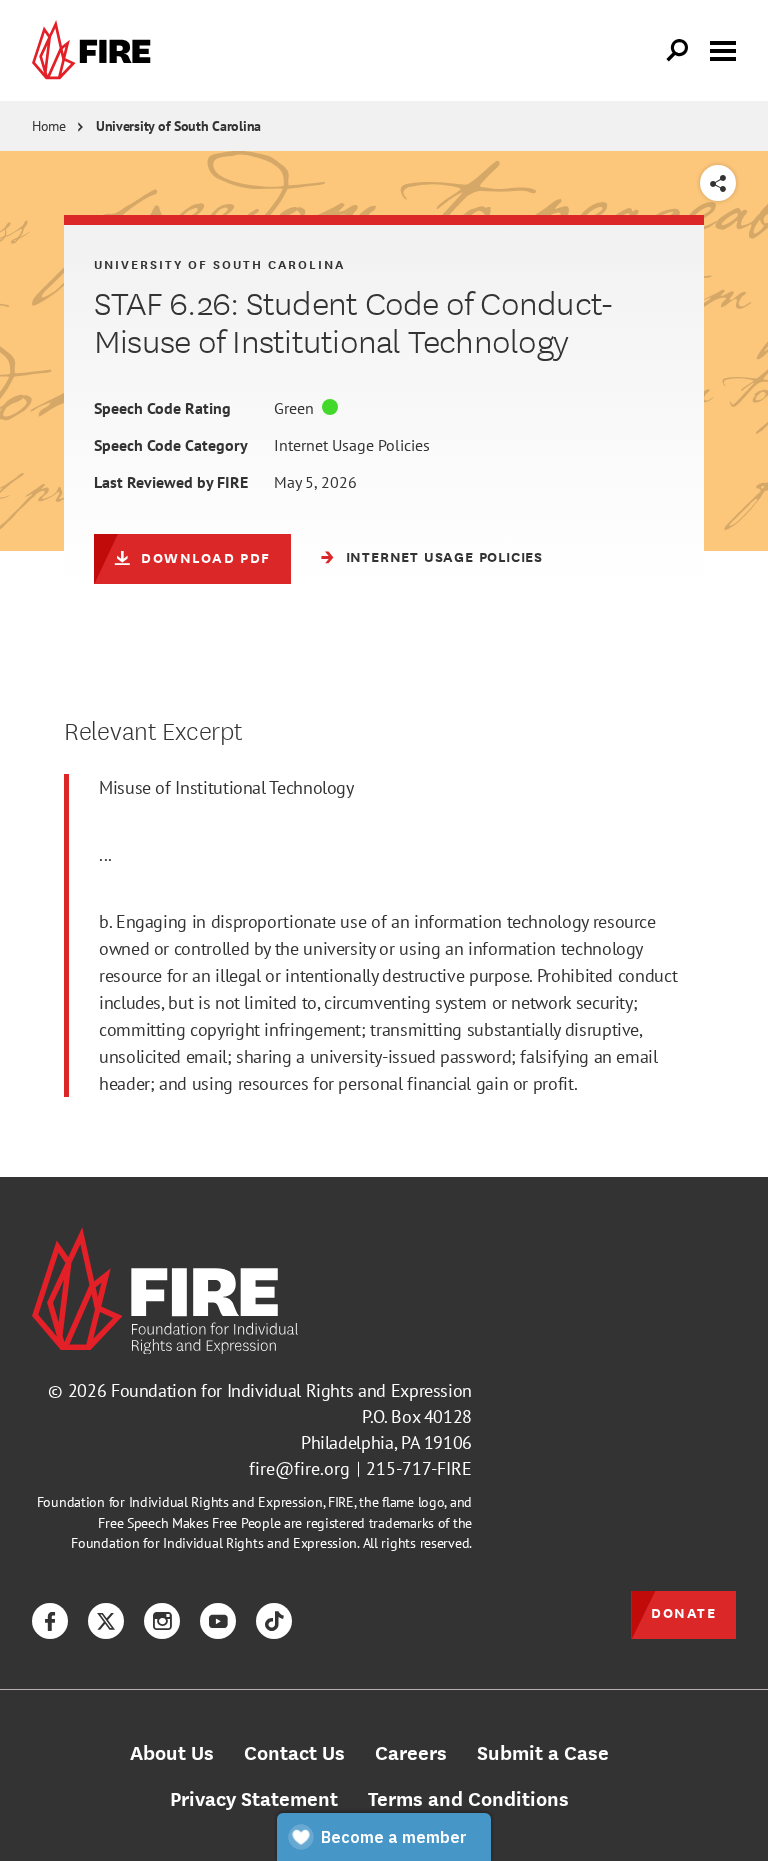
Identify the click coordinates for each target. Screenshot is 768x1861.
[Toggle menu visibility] (723, 49)
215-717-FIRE (419, 1468)
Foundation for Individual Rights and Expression (291, 1390)
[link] (96, 50)
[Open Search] (678, 51)
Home (49, 126)
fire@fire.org (299, 1468)
